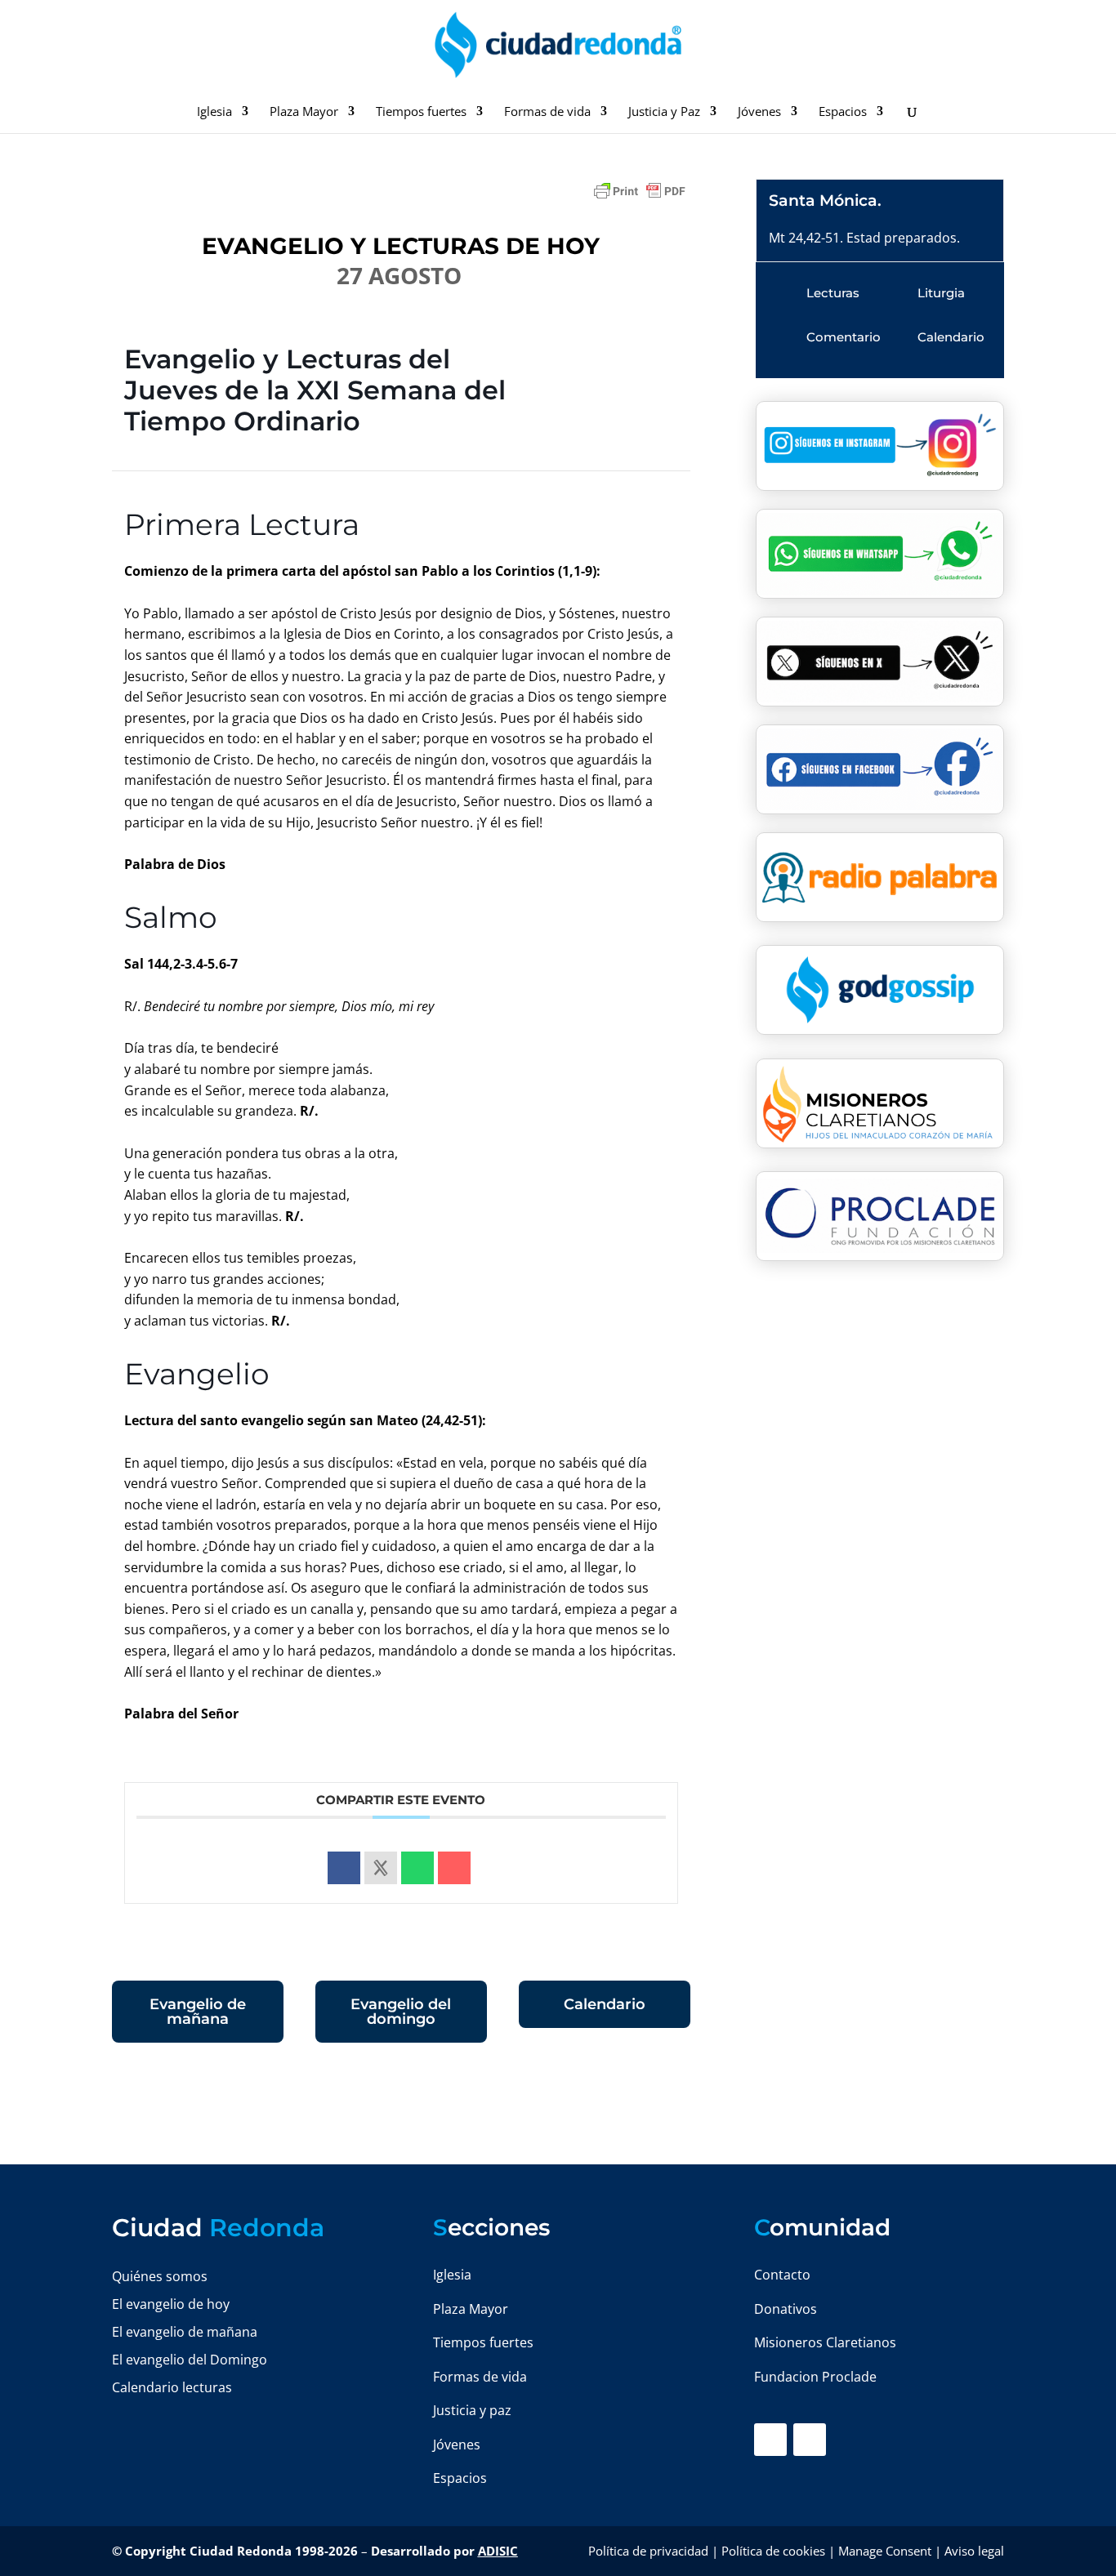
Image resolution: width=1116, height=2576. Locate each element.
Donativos (786, 2309)
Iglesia (214, 112)
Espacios (843, 112)
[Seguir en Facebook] (770, 2440)
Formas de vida (547, 112)
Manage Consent (885, 2551)
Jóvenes (759, 112)
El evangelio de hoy (171, 2304)
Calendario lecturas (172, 2387)
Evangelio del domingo (401, 2012)
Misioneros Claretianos (825, 2342)
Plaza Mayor (304, 112)
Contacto (782, 2275)
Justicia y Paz (664, 112)
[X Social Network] (381, 1868)
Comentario (844, 337)
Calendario (605, 2004)
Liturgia (941, 293)
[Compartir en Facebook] (344, 1868)
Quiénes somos (160, 2276)
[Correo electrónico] (454, 1868)
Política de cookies (773, 2551)
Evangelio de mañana (198, 2012)
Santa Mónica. (825, 201)
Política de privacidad (648, 2551)
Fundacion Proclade (815, 2377)
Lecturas (833, 293)
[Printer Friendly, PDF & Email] (640, 198)
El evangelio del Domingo (190, 2360)
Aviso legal (974, 2551)
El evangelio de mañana (185, 2332)
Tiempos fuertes (421, 112)
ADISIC (498, 2551)
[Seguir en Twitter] (810, 2440)
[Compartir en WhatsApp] (417, 1868)
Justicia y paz (472, 2410)
